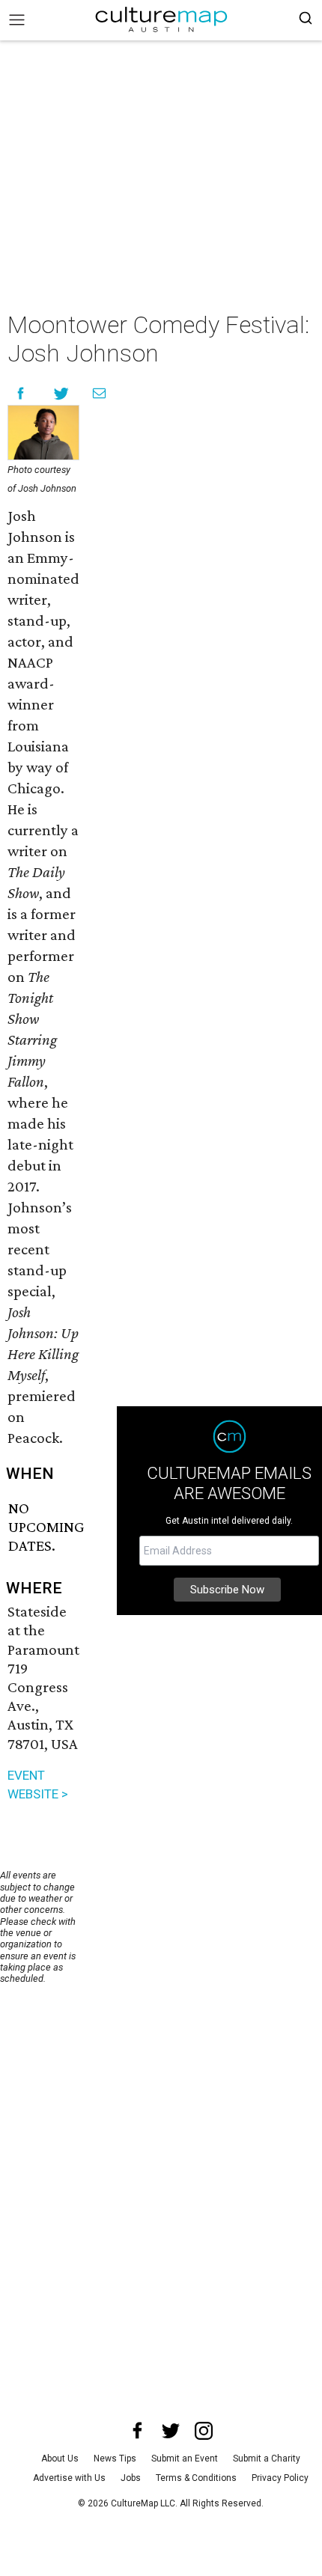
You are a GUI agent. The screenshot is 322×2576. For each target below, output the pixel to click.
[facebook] (138, 2431)
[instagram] (204, 2431)
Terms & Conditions (196, 2478)
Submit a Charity (267, 2459)
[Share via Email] (99, 393)
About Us (60, 2459)
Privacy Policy (280, 2478)
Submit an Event (185, 2459)
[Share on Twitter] (62, 393)
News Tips (115, 2459)
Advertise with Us (69, 2478)
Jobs (131, 2478)
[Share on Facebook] (21, 393)
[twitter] (171, 2431)
